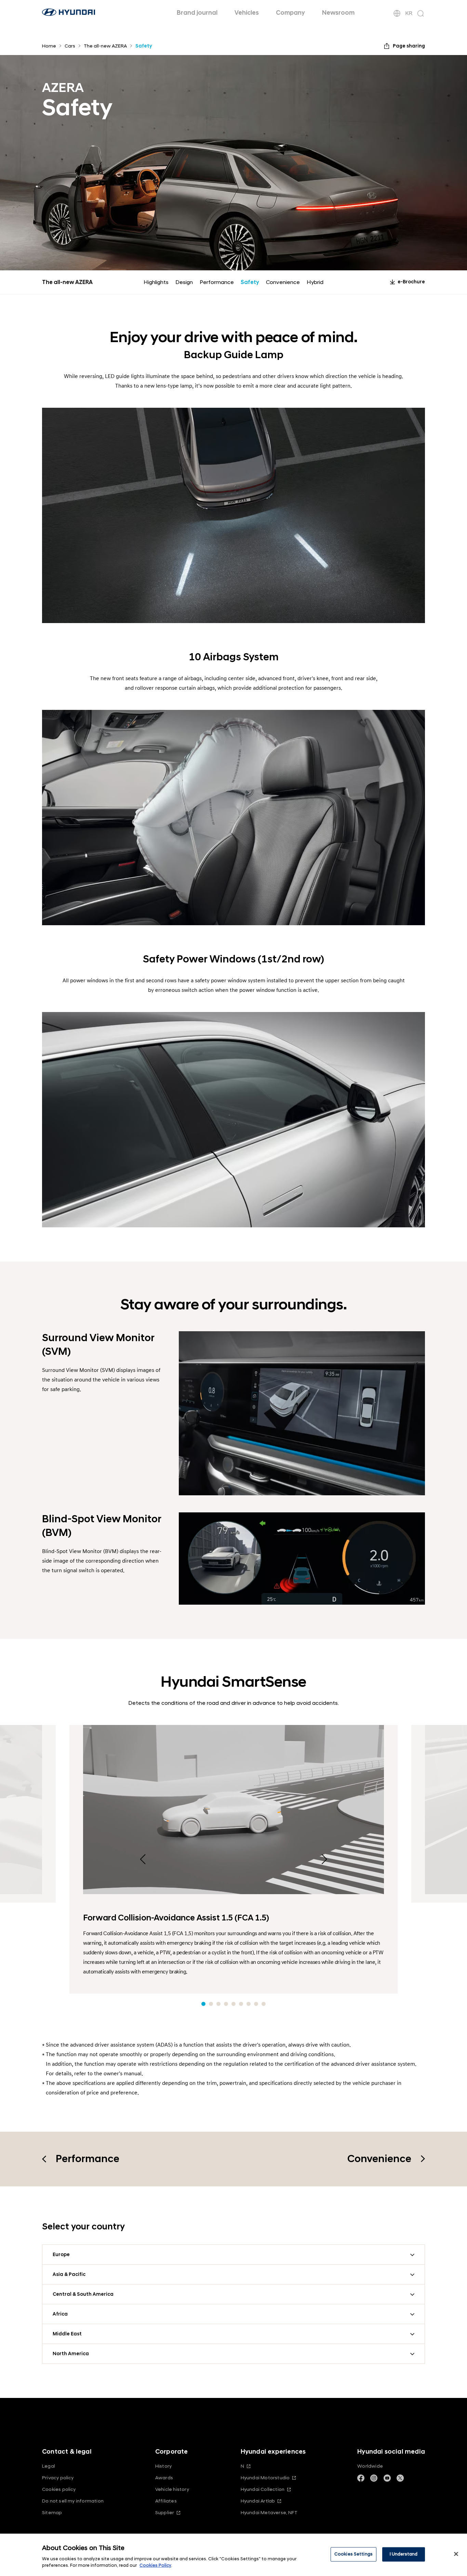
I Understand (404, 2554)
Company (290, 13)
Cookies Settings (353, 2554)
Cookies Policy (155, 2565)
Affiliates (166, 2501)
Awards (164, 2478)
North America (71, 2354)
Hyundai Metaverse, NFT (269, 2513)
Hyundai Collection (263, 2489)
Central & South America (83, 2294)
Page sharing (409, 46)
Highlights (156, 282)
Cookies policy (59, 2489)
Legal (49, 2466)
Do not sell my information (73, 2501)
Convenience (283, 282)
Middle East (67, 2334)
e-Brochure (411, 282)
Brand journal (197, 13)
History (163, 2466)
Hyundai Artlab (258, 2501)
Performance (217, 282)
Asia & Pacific (69, 2274)
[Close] (456, 2554)
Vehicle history (172, 2489)
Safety (250, 282)
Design (184, 282)
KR (409, 13)
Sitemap (52, 2513)
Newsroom (338, 13)
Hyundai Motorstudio (265, 2478)
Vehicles (247, 13)
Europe (61, 2255)
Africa (60, 2314)
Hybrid (315, 282)
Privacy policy (58, 2478)
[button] (203, 2004)
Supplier (165, 2513)
